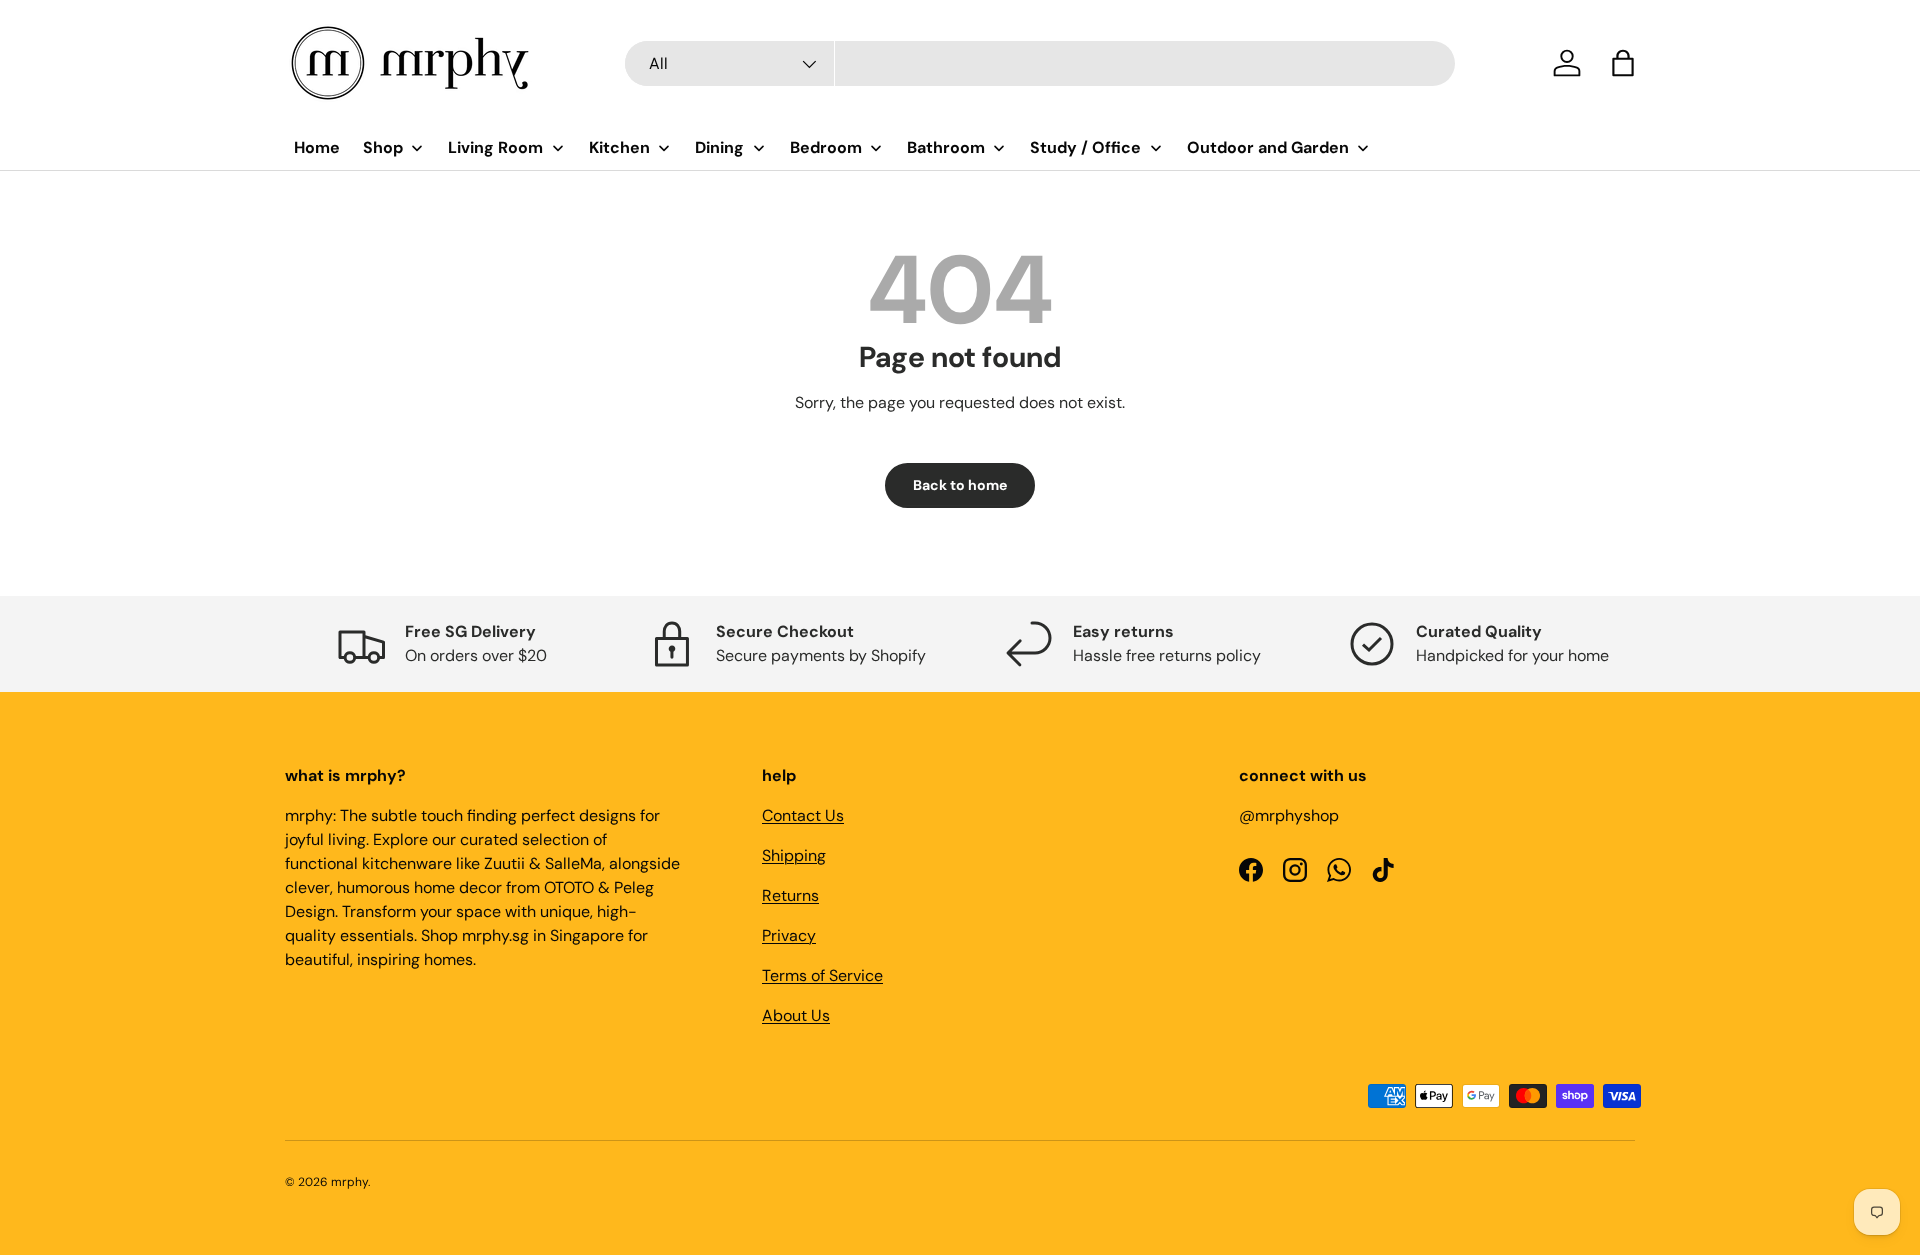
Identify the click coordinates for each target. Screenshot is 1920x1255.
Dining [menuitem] (719, 147)
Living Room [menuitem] (495, 147)
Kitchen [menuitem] (619, 147)
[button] (1623, 63)
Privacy (789, 935)
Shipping (794, 855)
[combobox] (1040, 63)
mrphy (349, 1182)
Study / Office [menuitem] (1085, 147)
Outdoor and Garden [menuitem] (1268, 147)
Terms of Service (822, 975)
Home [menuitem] (317, 147)
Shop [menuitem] (383, 147)
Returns (790, 895)
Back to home (960, 485)
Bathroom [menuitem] (946, 147)
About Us (796, 1015)
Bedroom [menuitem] (826, 147)
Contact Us (803, 815)
